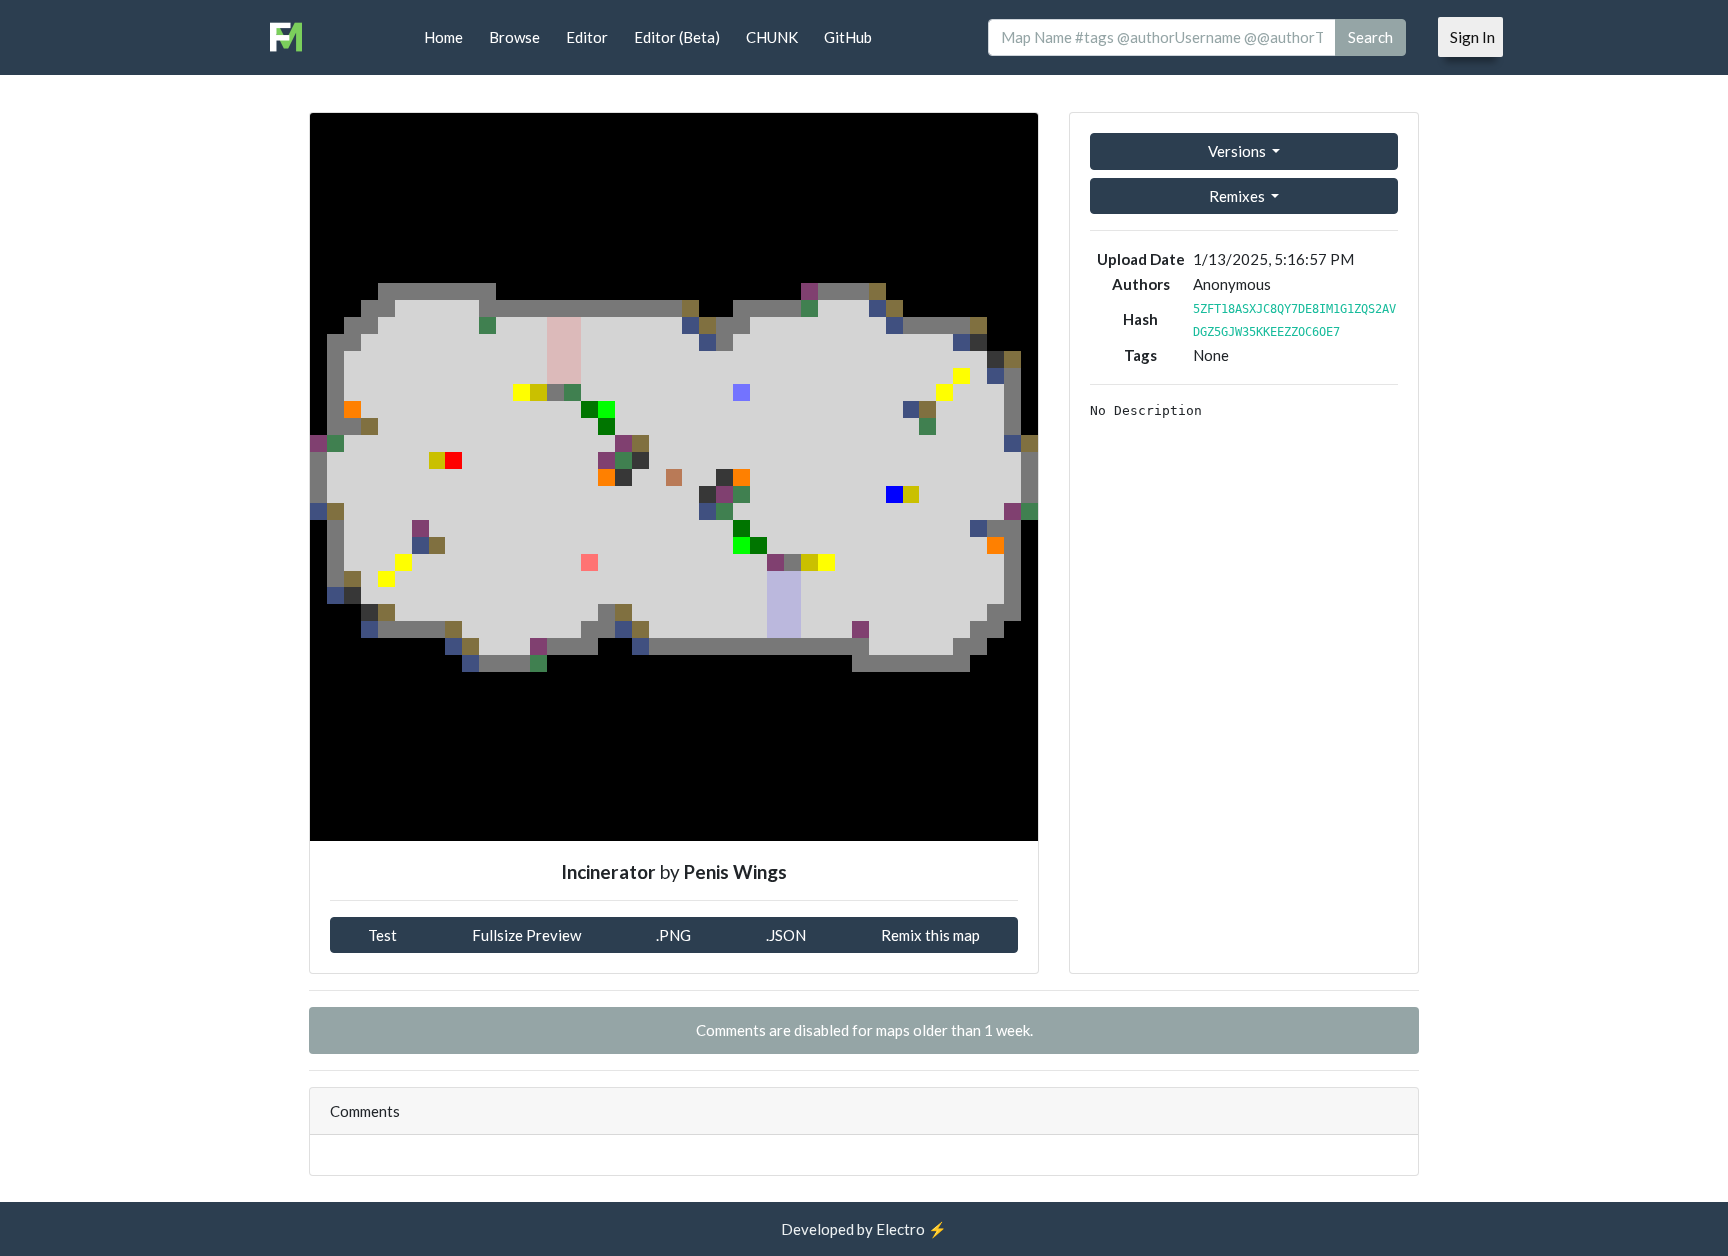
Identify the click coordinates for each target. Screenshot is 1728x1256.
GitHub (848, 37)
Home (443, 37)
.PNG (673, 935)
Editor (587, 37)
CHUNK (772, 37)
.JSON (786, 935)
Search (1370, 37)
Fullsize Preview (526, 935)
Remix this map (930, 935)
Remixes (1238, 196)
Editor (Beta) (677, 37)
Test (382, 935)
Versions (1238, 151)
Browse (514, 37)
